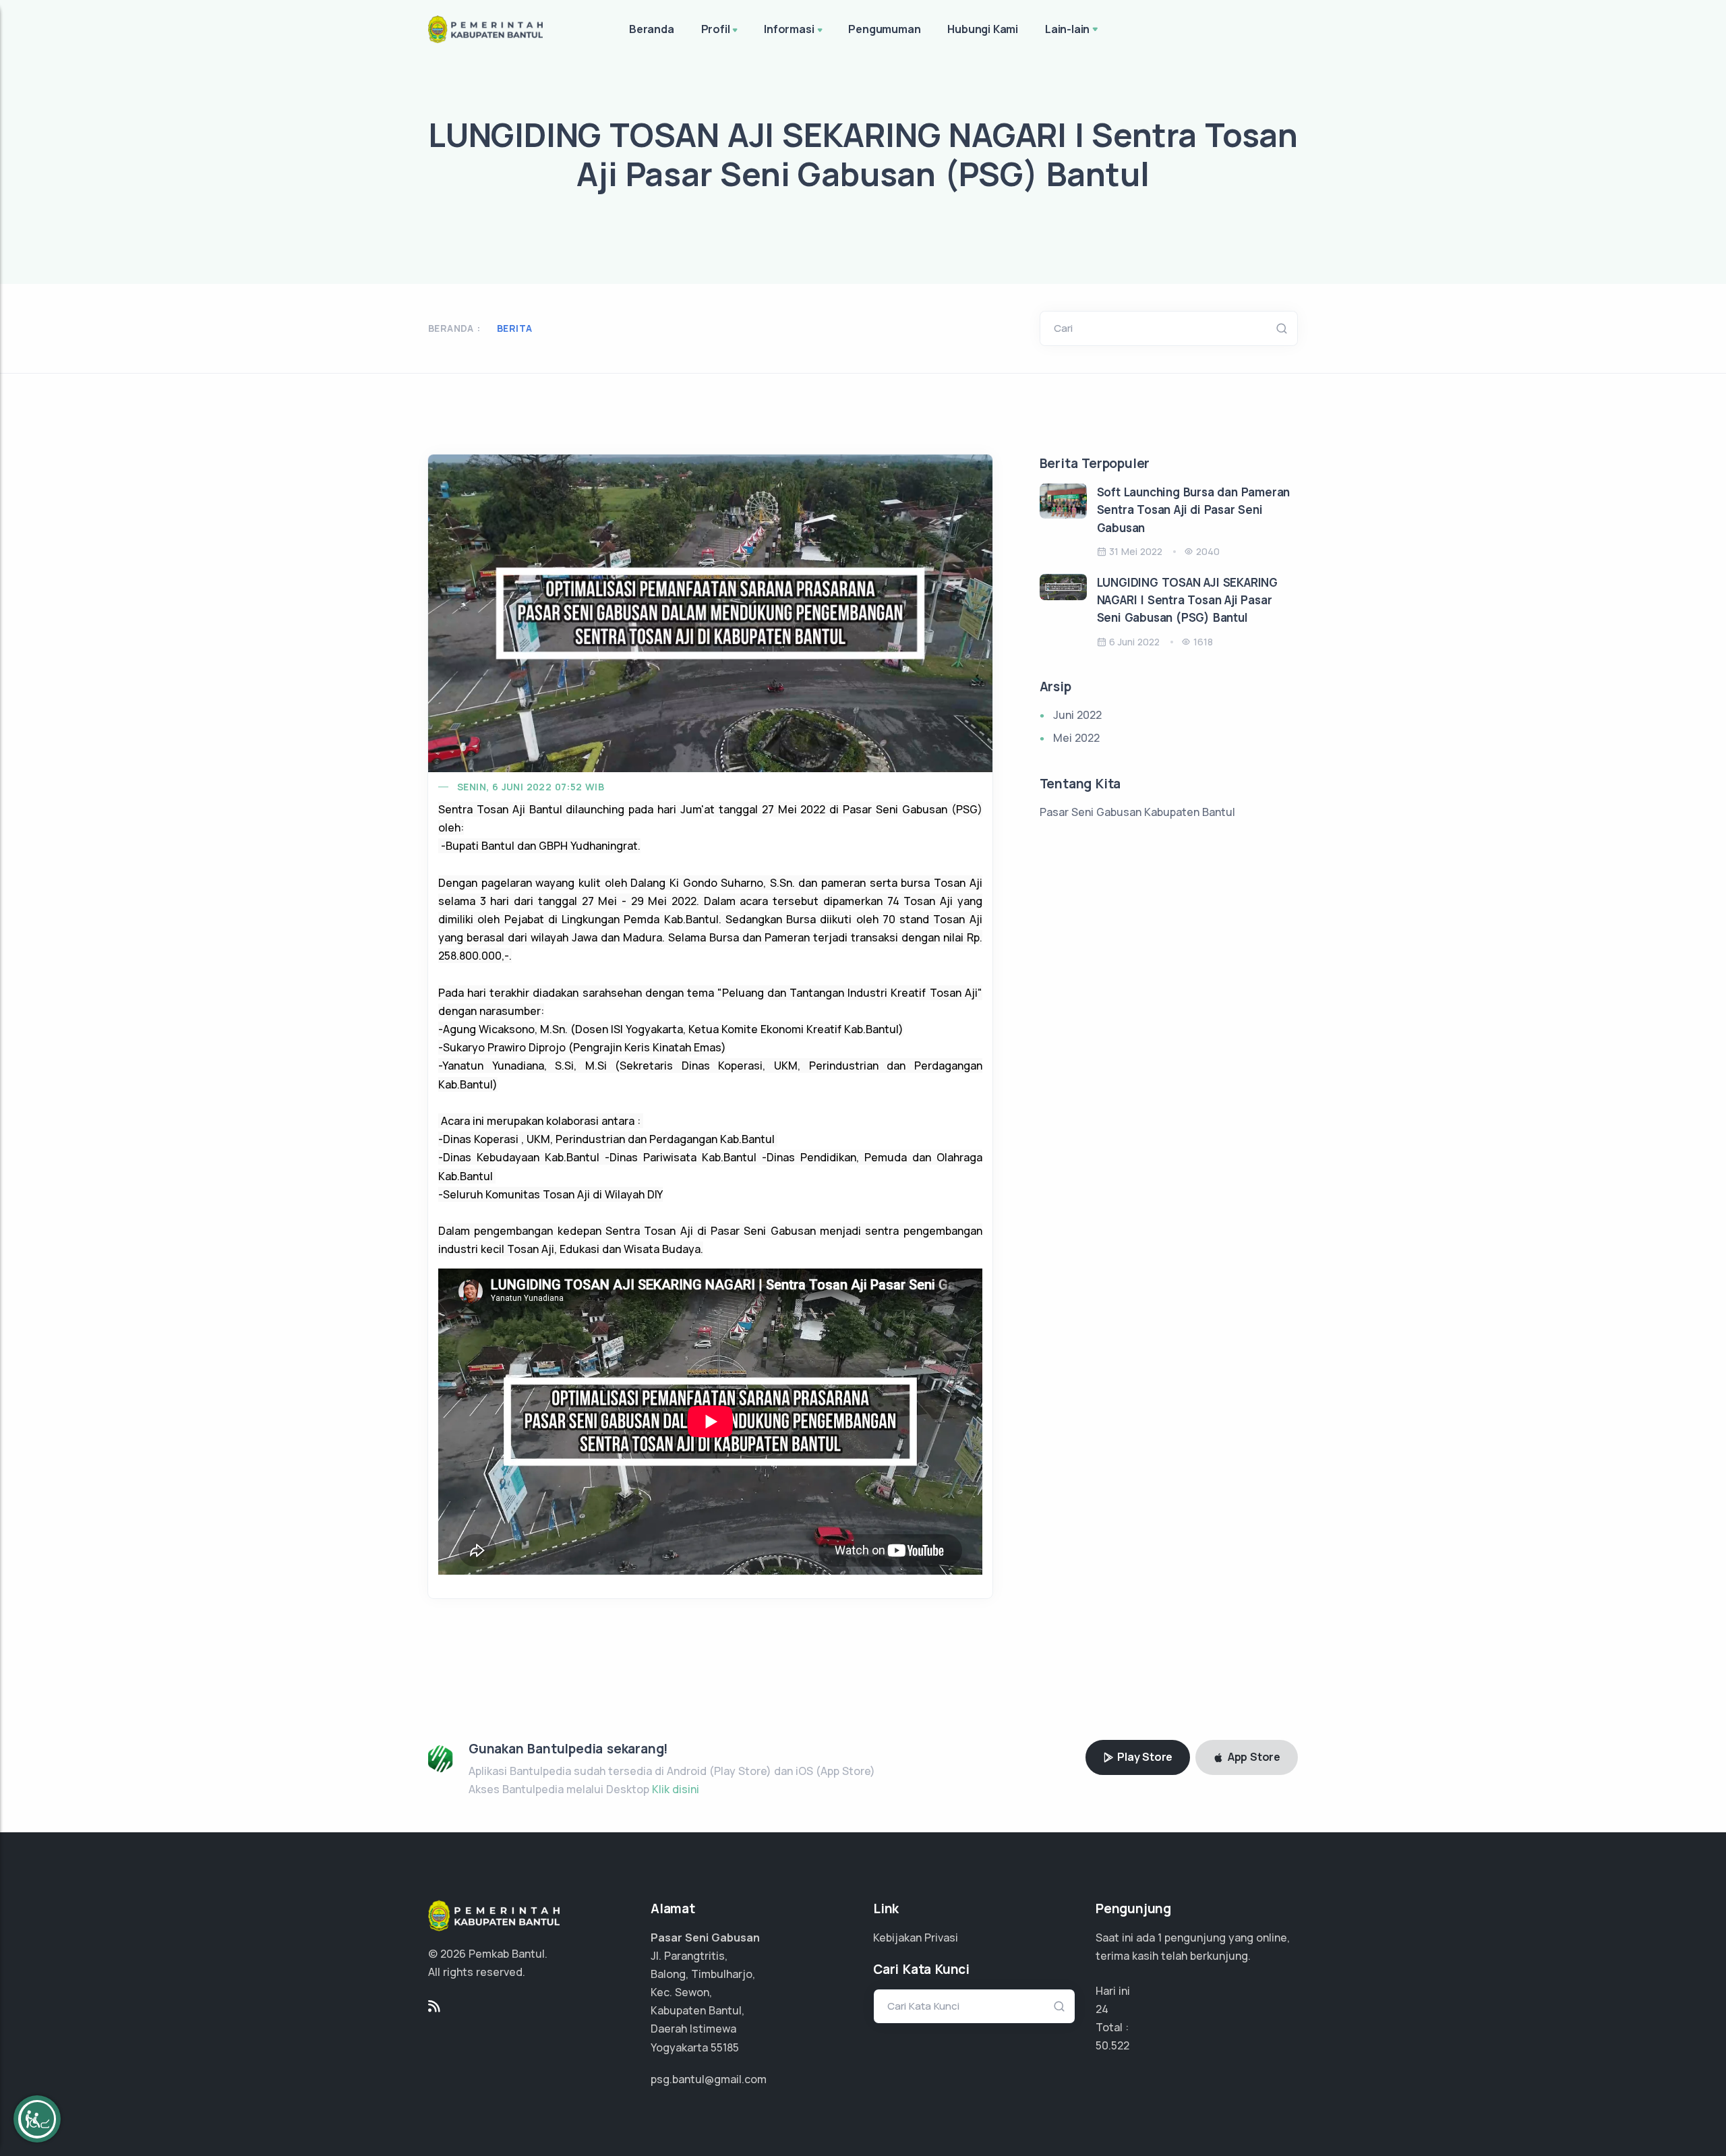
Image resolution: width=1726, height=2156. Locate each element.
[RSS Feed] (434, 2006)
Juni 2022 (1077, 715)
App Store (1253, 1757)
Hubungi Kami (983, 29)
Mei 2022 (1076, 738)
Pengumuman (884, 29)
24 (1102, 2009)
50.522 (1112, 2045)
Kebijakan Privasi (916, 1938)
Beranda (652, 29)
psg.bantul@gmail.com (709, 2079)
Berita (514, 328)
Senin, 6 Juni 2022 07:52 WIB (531, 787)
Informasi (789, 29)
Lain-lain (1067, 29)
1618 (1203, 642)
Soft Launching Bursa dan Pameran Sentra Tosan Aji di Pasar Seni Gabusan (1194, 510)
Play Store (1143, 1757)
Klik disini (676, 1789)
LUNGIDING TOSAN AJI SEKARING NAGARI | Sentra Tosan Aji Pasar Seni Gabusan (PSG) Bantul (1187, 600)
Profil (716, 29)
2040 (1208, 551)
